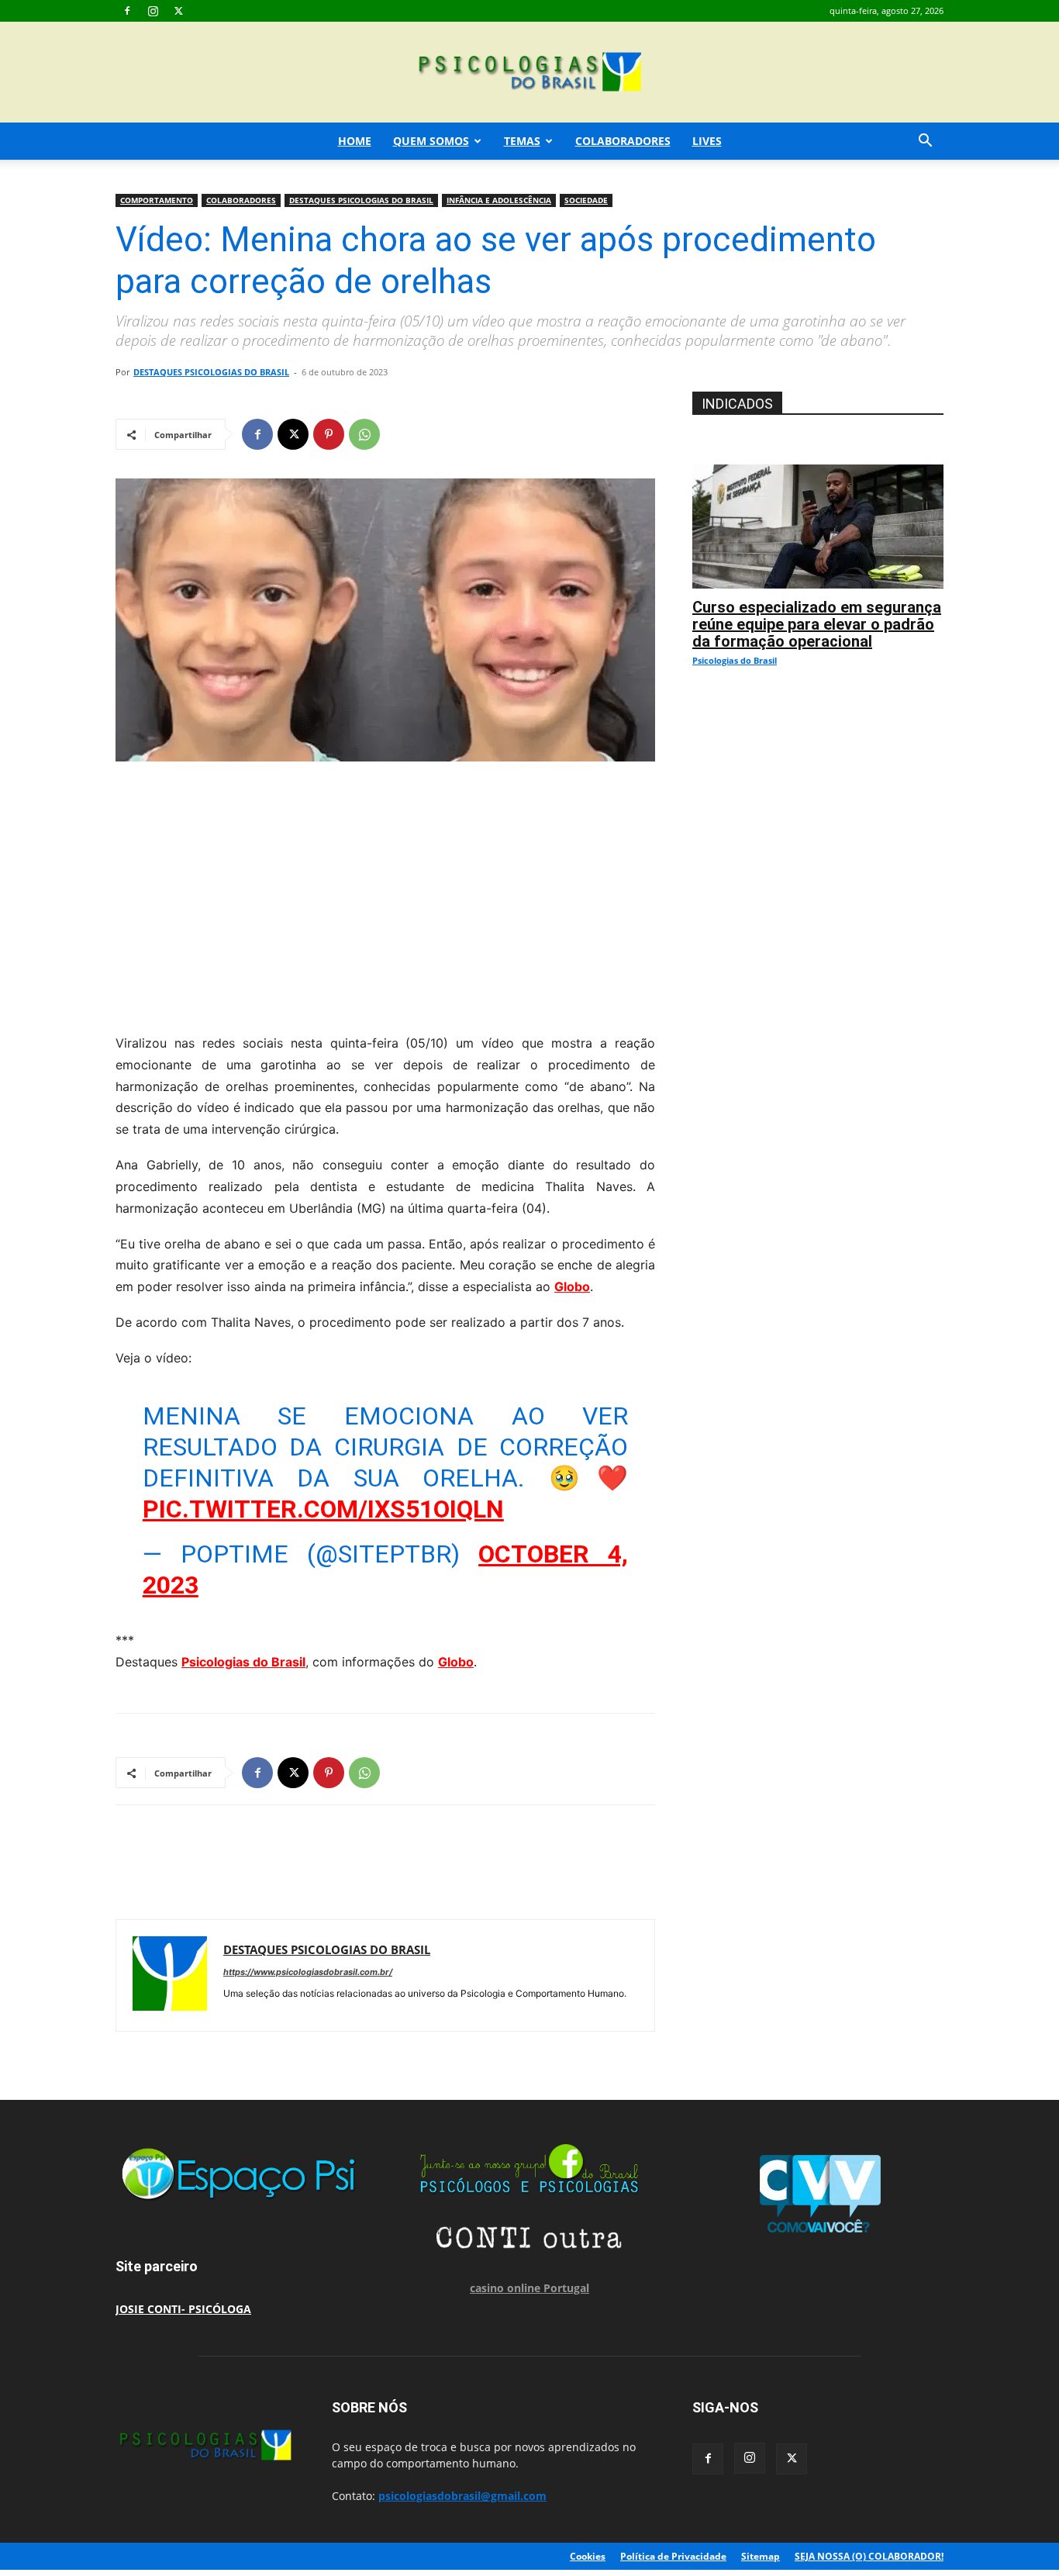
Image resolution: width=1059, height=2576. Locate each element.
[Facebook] (127, 11)
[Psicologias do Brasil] (529, 73)
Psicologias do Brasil (243, 1662)
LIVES (707, 141)
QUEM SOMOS (431, 141)
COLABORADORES (623, 141)
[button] (925, 142)
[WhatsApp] (364, 434)
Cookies (588, 2556)
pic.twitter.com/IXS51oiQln (323, 1509)
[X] (178, 11)
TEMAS (522, 141)
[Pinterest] (329, 434)
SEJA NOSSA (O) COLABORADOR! (869, 2556)
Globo (572, 1286)
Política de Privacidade (673, 2556)
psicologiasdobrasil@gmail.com (462, 2496)
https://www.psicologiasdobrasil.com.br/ (308, 1972)
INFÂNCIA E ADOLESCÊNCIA (499, 200)
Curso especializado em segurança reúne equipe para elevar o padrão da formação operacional (817, 624)
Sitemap (761, 2556)
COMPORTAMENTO (157, 200)
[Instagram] (153, 11)
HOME (355, 141)
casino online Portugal (529, 2288)
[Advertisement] (385, 893)
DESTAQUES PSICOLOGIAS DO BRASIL (361, 200)
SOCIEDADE (586, 200)
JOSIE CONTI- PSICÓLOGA (183, 2309)
